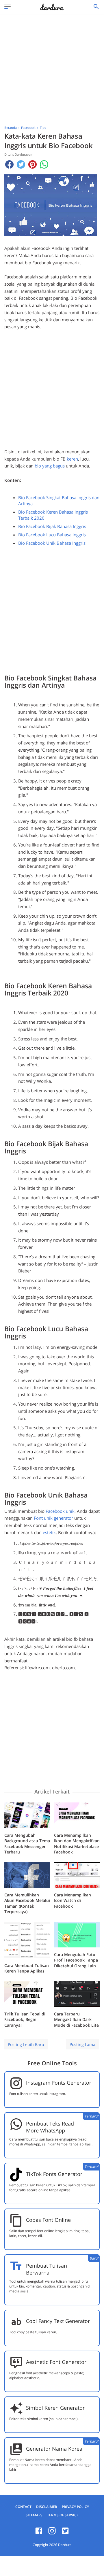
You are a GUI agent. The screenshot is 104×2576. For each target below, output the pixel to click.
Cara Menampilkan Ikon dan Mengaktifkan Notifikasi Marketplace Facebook (77, 1844)
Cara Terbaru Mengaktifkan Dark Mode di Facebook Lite (76, 2019)
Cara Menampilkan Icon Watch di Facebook (73, 1900)
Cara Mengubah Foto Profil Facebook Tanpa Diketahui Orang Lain (76, 1960)
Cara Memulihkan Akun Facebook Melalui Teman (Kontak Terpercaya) (27, 1903)
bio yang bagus (50, 466)
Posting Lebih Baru (26, 2044)
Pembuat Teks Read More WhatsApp (50, 2127)
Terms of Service (63, 2515)
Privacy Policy (75, 2507)
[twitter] (65, 2533)
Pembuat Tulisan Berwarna (47, 2269)
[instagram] (52, 2533)
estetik (49, 1532)
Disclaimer (47, 2507)
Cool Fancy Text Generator (58, 2321)
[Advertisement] (52, 71)
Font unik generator (53, 1518)
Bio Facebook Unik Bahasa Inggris (52, 543)
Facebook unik (60, 1511)
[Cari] (96, 8)
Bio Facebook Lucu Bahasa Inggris (52, 535)
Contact (23, 2507)
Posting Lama (82, 2044)
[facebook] (39, 2533)
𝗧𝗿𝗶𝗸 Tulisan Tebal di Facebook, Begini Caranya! (25, 2019)
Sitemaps (34, 2515)
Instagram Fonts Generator (59, 2083)
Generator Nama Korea (54, 2449)
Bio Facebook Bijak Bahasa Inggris (52, 526)
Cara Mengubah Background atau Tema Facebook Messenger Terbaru (27, 1844)
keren (72, 459)
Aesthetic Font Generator (56, 2362)
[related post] (27, 1815)
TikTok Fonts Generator (54, 2174)
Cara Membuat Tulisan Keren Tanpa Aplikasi (27, 1968)
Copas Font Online (48, 2220)
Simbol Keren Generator (55, 2408)
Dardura (65, 2545)
